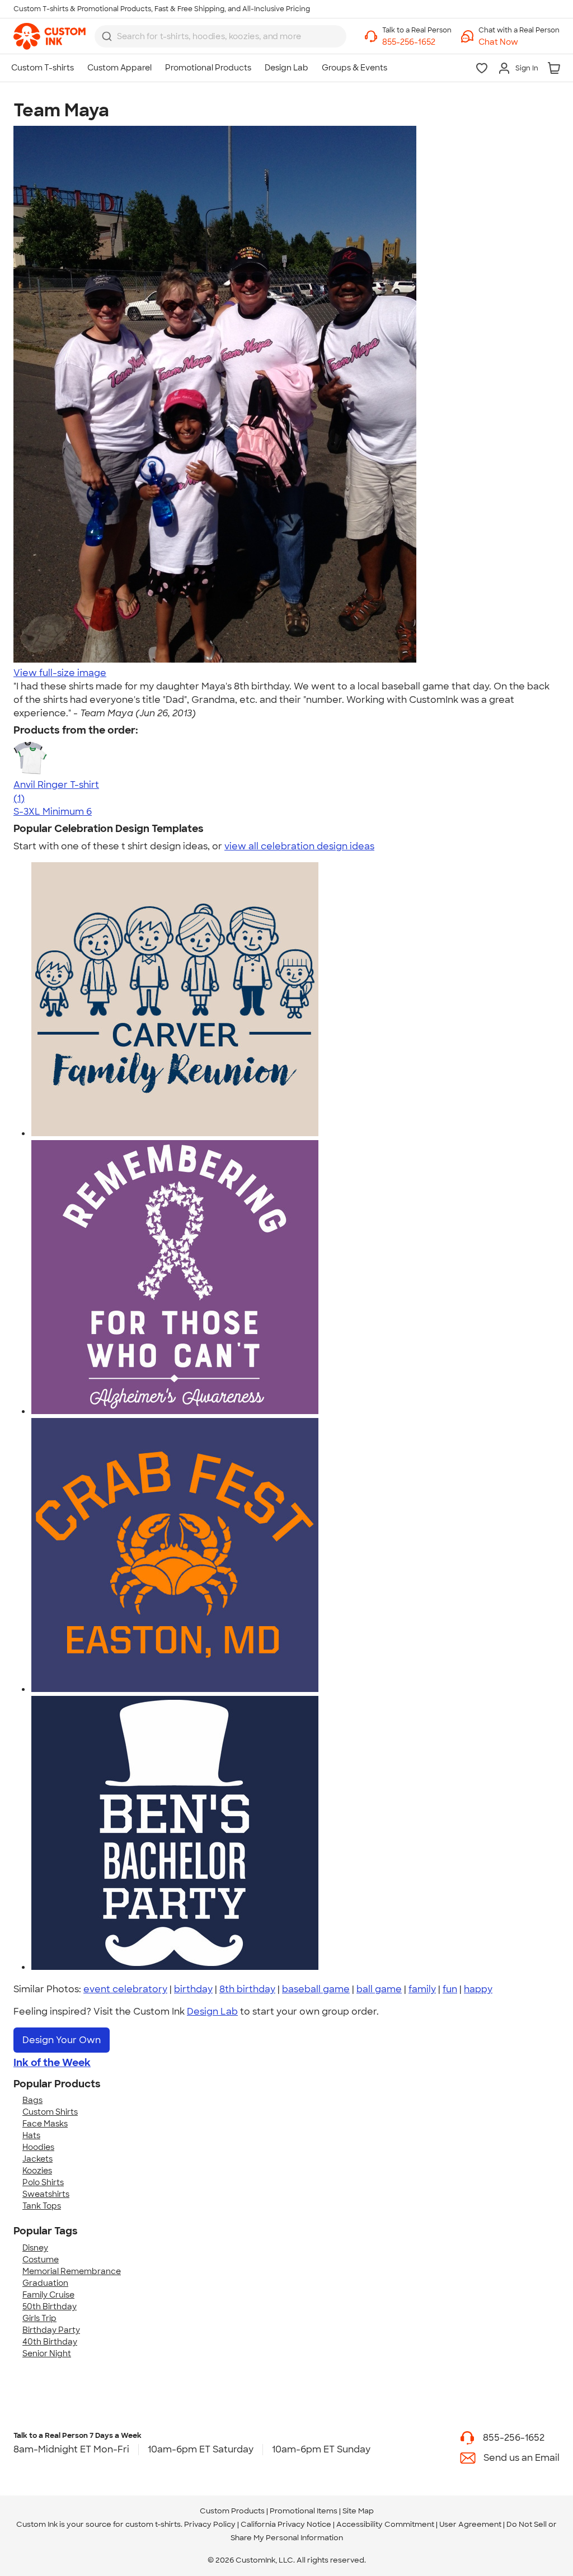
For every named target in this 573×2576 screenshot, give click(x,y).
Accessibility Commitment (385, 2524)
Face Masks (45, 2124)
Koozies (37, 2171)
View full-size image (60, 673)
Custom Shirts (50, 2112)
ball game (379, 1989)
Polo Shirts (43, 2182)
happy (478, 1989)
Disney (35, 2248)
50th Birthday (50, 2306)
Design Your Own (62, 2040)
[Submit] (107, 36)
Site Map (358, 2511)
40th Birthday (50, 2342)
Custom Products (232, 2511)
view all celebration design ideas (299, 846)
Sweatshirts (46, 2194)
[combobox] (220, 36)
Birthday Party (51, 2330)
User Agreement (470, 2524)
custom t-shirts (153, 2524)
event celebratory (125, 1989)
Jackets (37, 2159)
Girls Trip (39, 2318)
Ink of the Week (52, 2063)
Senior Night (47, 2353)
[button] (519, 42)
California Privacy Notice (286, 2524)
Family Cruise (48, 2295)
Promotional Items (304, 2511)
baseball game (316, 1989)
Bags (32, 2100)
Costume (41, 2260)
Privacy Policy (210, 2524)
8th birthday (247, 1989)
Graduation (45, 2283)
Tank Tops (42, 2206)
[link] (50, 36)
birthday (193, 1989)
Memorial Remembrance (72, 2271)
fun (450, 1989)
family (422, 1989)
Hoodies (38, 2147)
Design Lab (212, 2012)
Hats (31, 2135)
